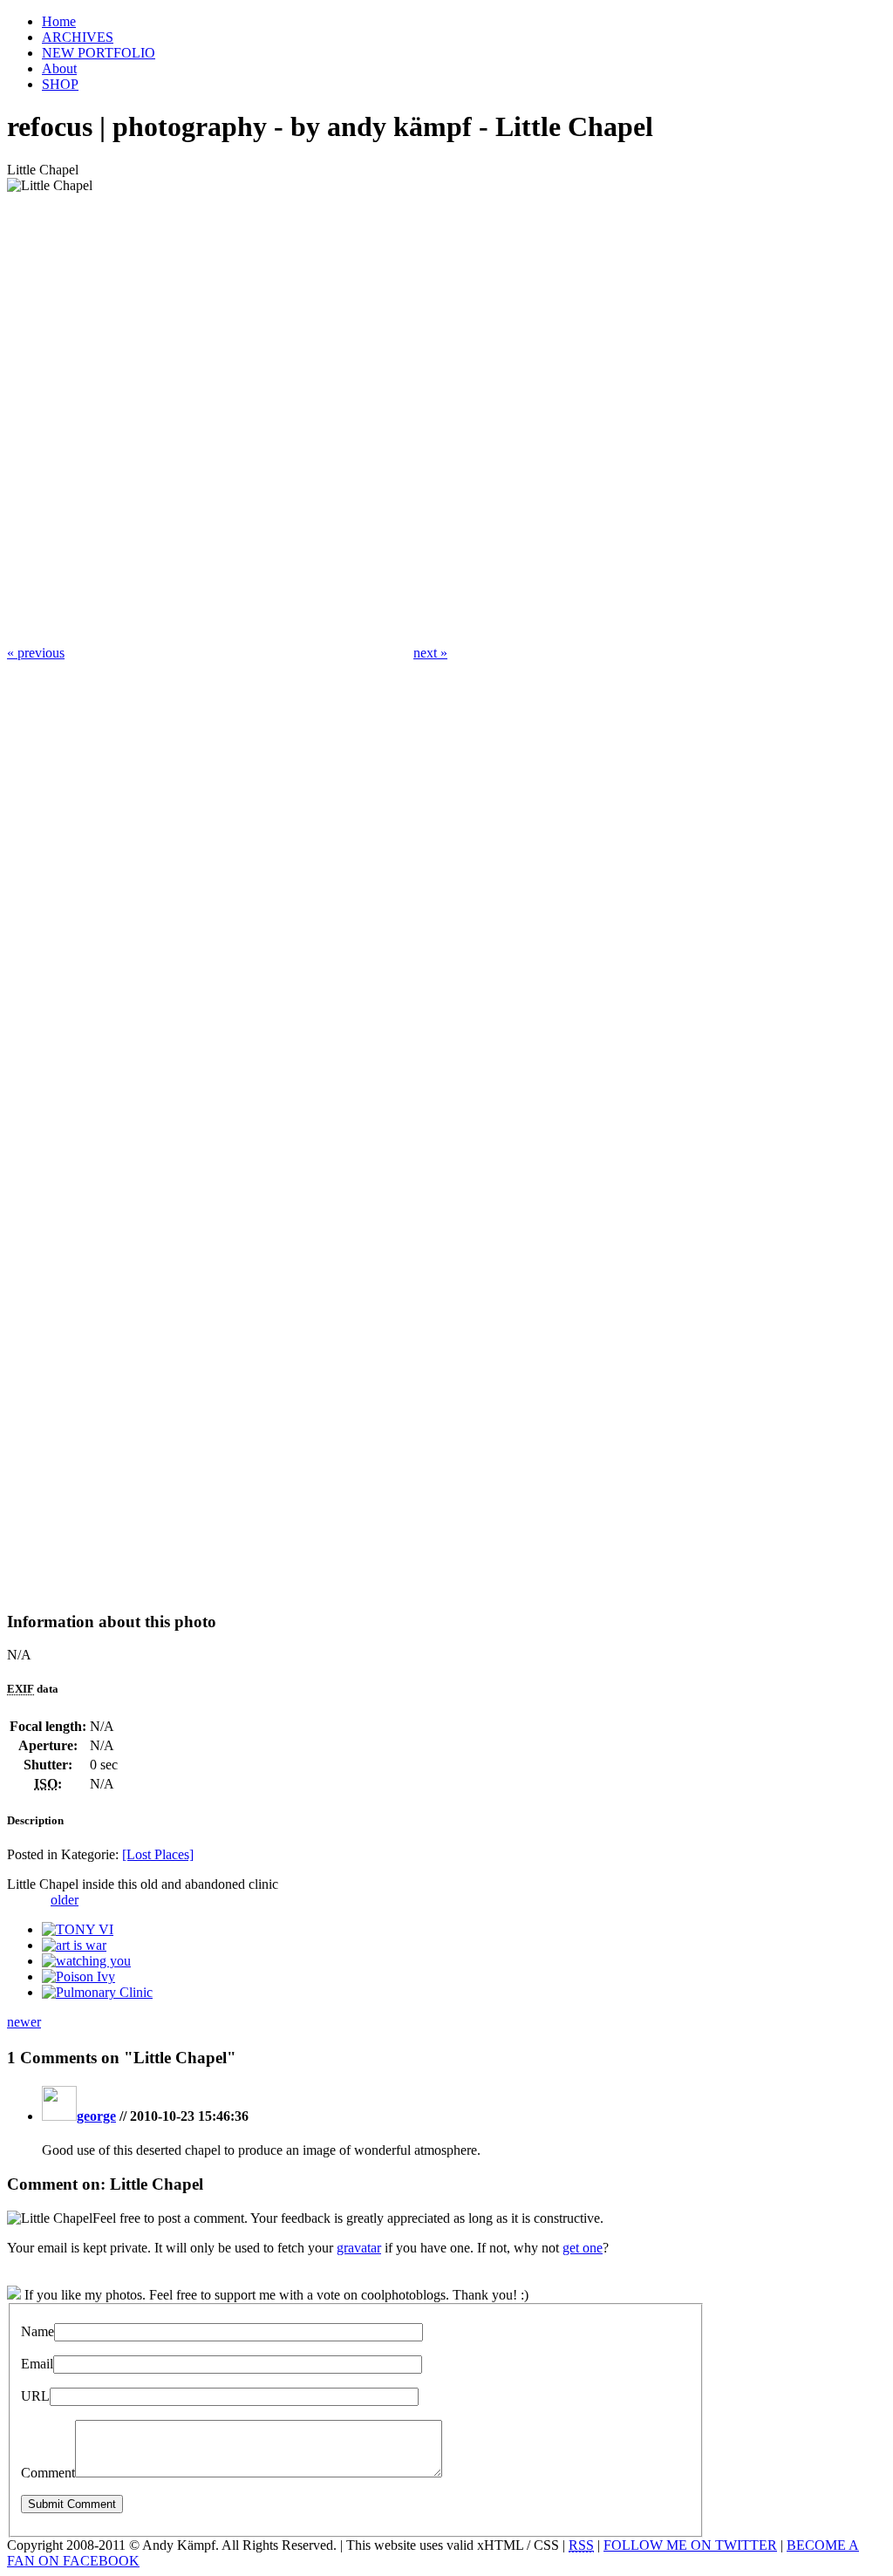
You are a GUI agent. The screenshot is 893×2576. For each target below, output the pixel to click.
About (59, 68)
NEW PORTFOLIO (99, 53)
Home (59, 21)
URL (35, 2396)
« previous (36, 653)
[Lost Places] (158, 1854)
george (96, 2116)
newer (24, 2022)
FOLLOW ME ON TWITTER (690, 2545)
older (65, 1900)
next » (430, 653)
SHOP (60, 84)
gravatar (359, 2248)
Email (37, 2364)
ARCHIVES (78, 37)
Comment (48, 2473)
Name (37, 2331)
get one (583, 2248)
